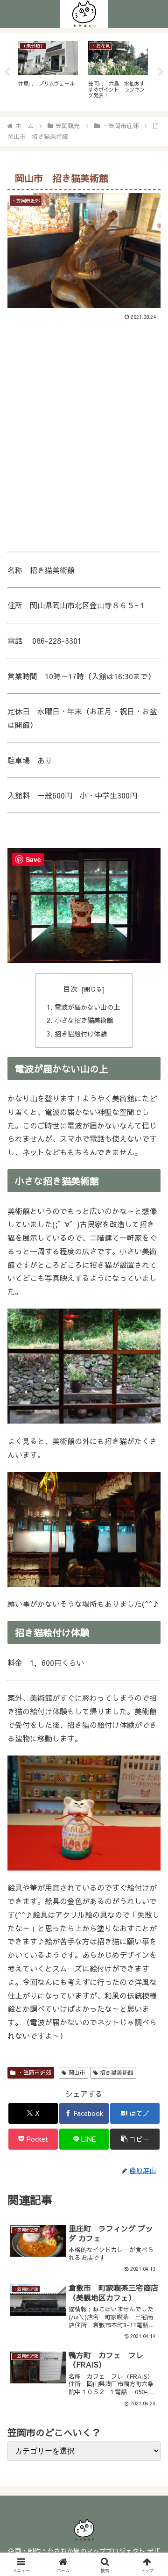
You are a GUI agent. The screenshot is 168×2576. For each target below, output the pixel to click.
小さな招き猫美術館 (84, 1020)
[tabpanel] (48, 70)
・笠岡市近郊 (35, 2072)
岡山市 (77, 2072)
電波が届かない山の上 (87, 1007)
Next (161, 72)
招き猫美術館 (117, 2072)
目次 (70, 988)
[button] (135, 2139)
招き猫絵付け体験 (81, 1034)
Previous (7, 72)
